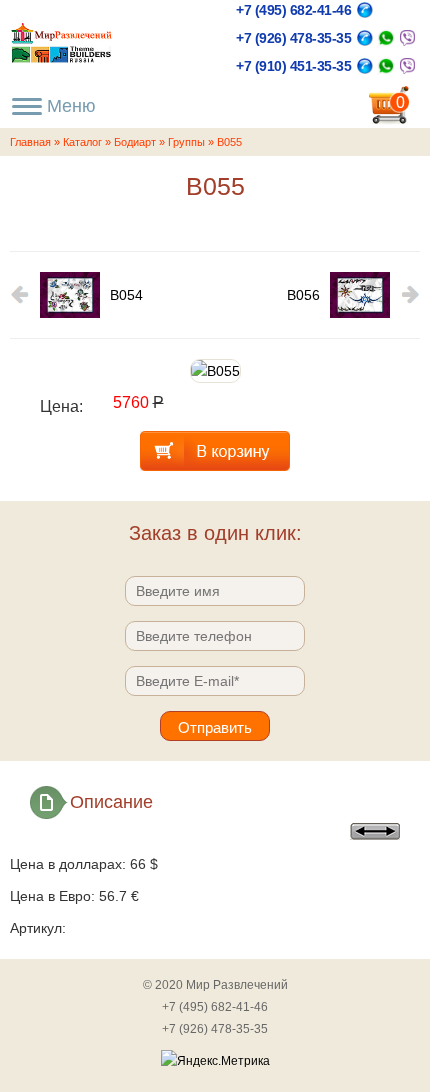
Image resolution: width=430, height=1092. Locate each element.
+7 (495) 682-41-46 (293, 10)
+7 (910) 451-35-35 (293, 66)
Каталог (82, 142)
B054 (126, 295)
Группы (186, 142)
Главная (30, 142)
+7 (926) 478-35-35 (293, 38)
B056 (303, 295)
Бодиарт (135, 142)
